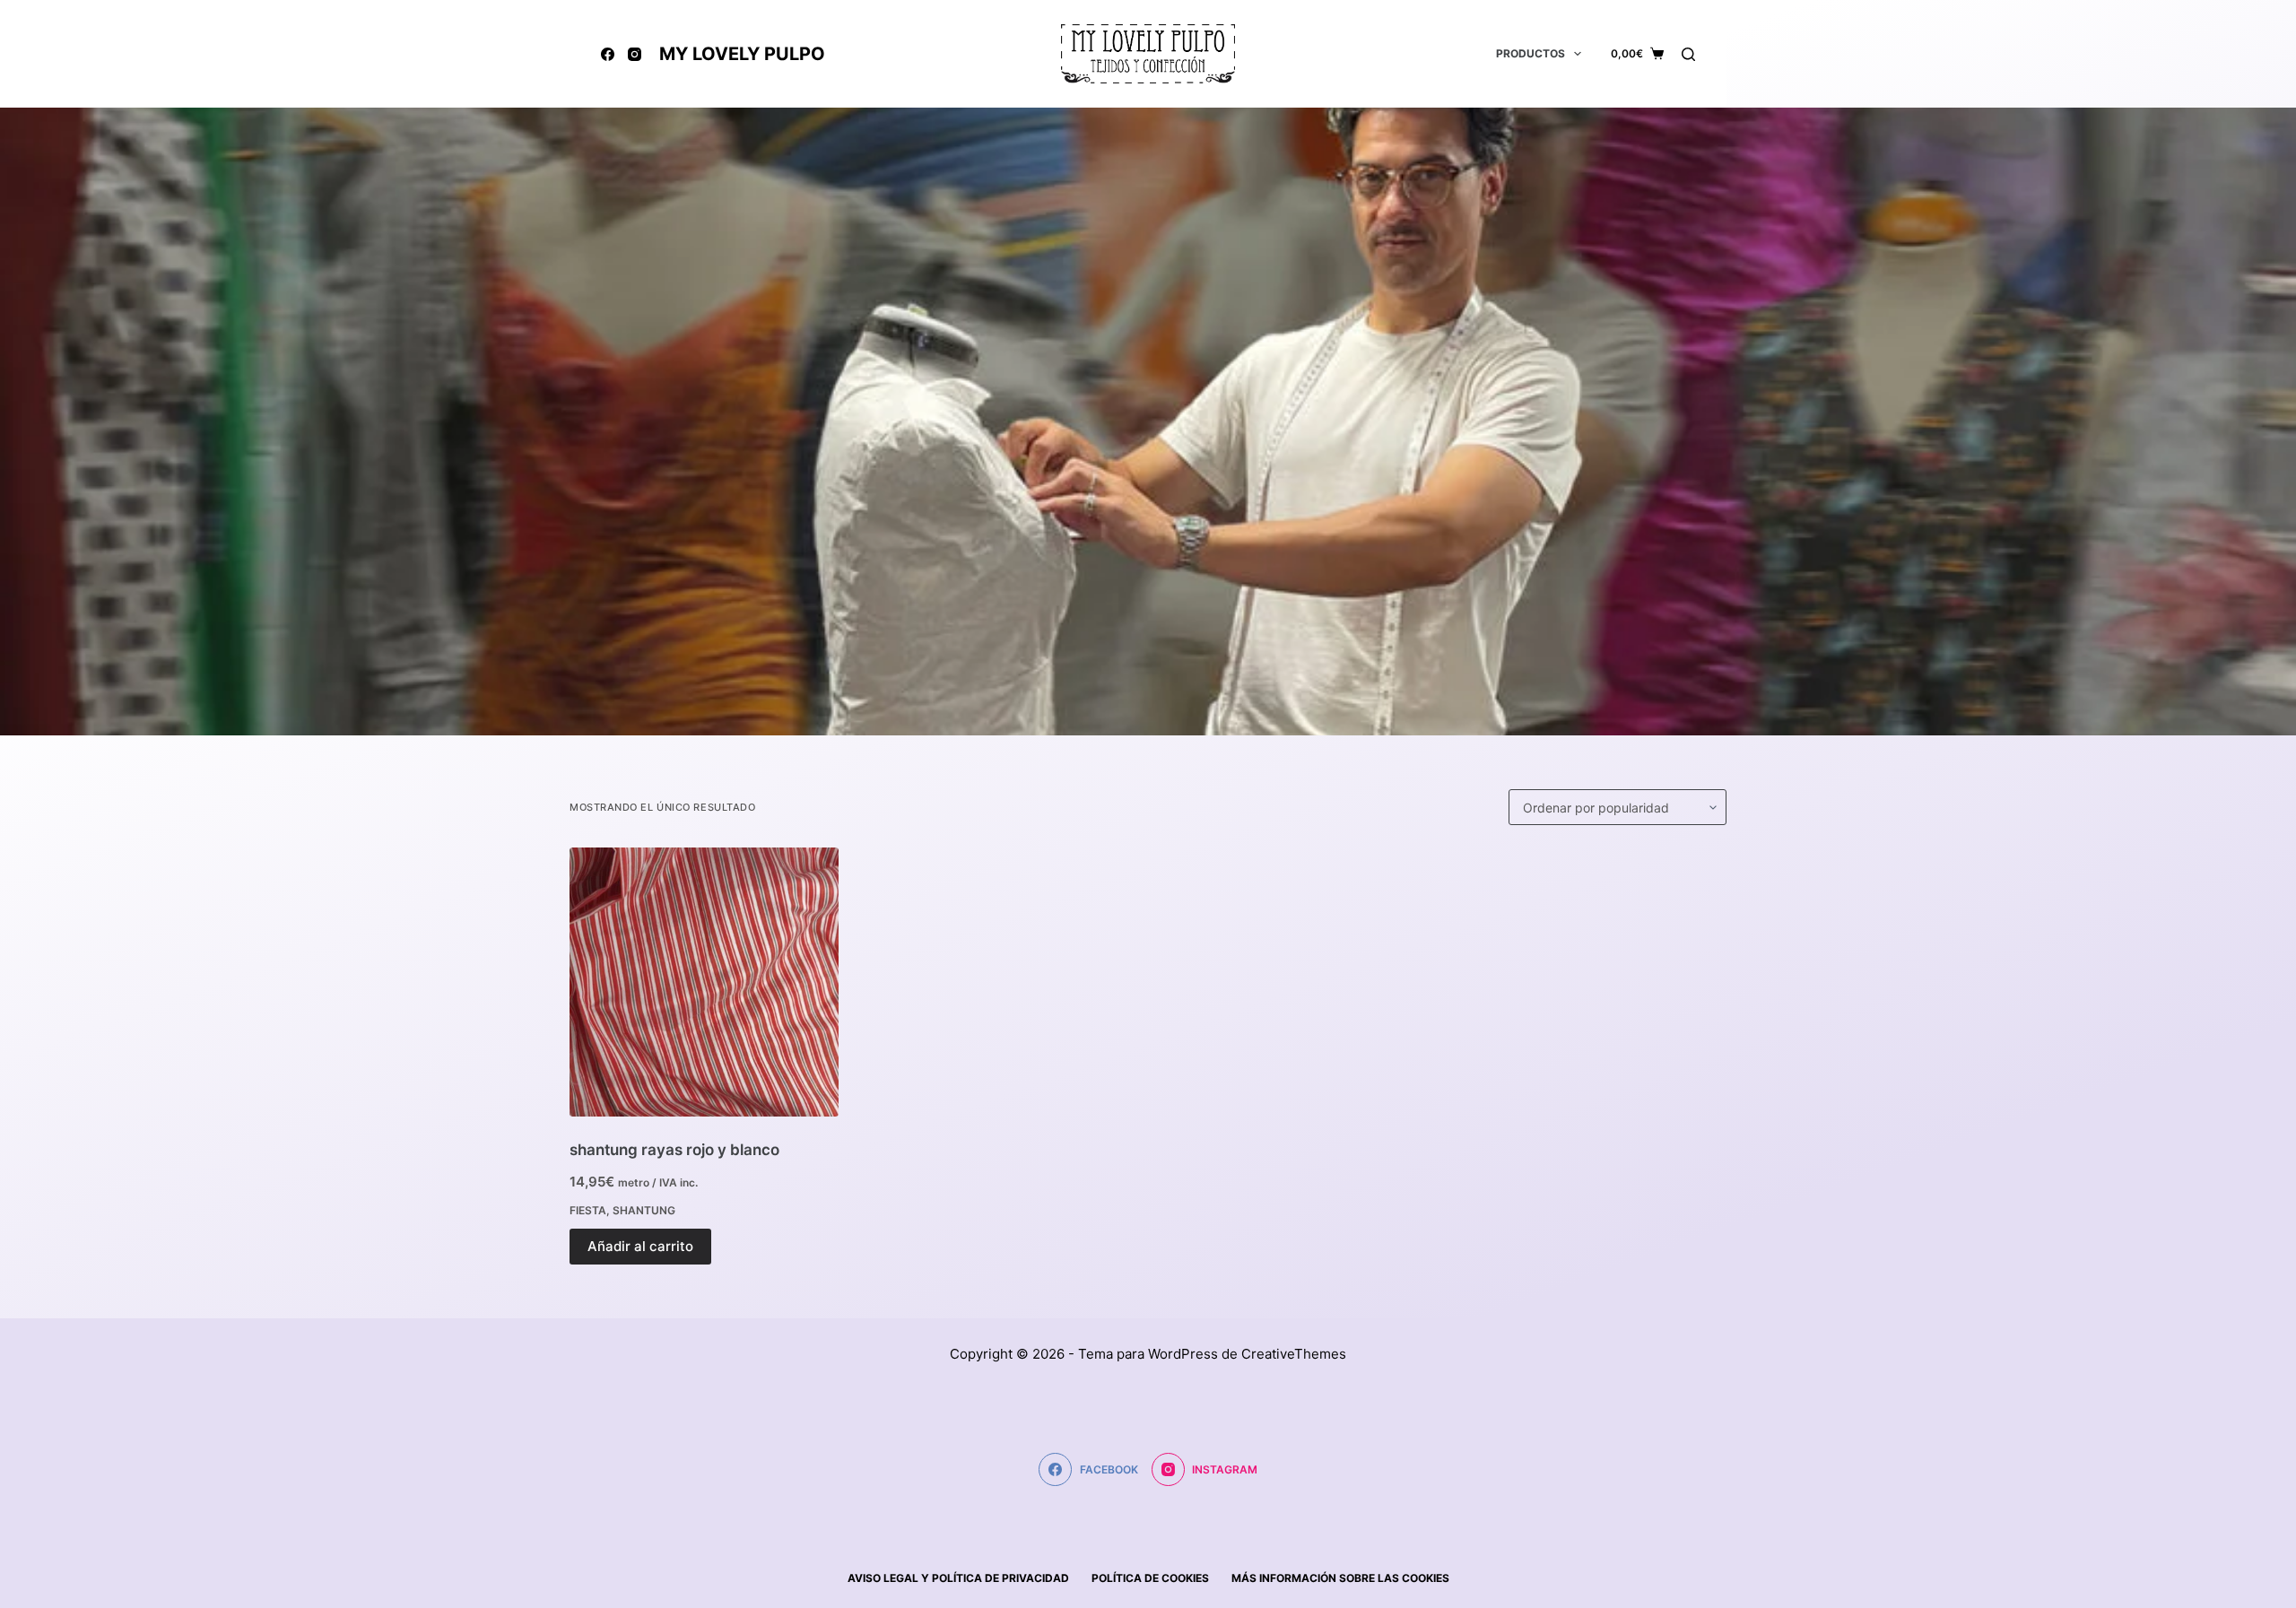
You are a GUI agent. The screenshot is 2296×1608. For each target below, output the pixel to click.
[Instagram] (635, 54)
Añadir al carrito (640, 1246)
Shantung (644, 1210)
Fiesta (588, 1210)
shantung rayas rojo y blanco (674, 1150)
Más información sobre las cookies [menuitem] (1340, 1578)
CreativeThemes (1294, 1354)
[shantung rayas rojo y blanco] (704, 982)
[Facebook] (608, 54)
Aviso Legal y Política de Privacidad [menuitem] (958, 1578)
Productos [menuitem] (1531, 53)
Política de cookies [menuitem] (1150, 1578)
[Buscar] (1688, 54)
